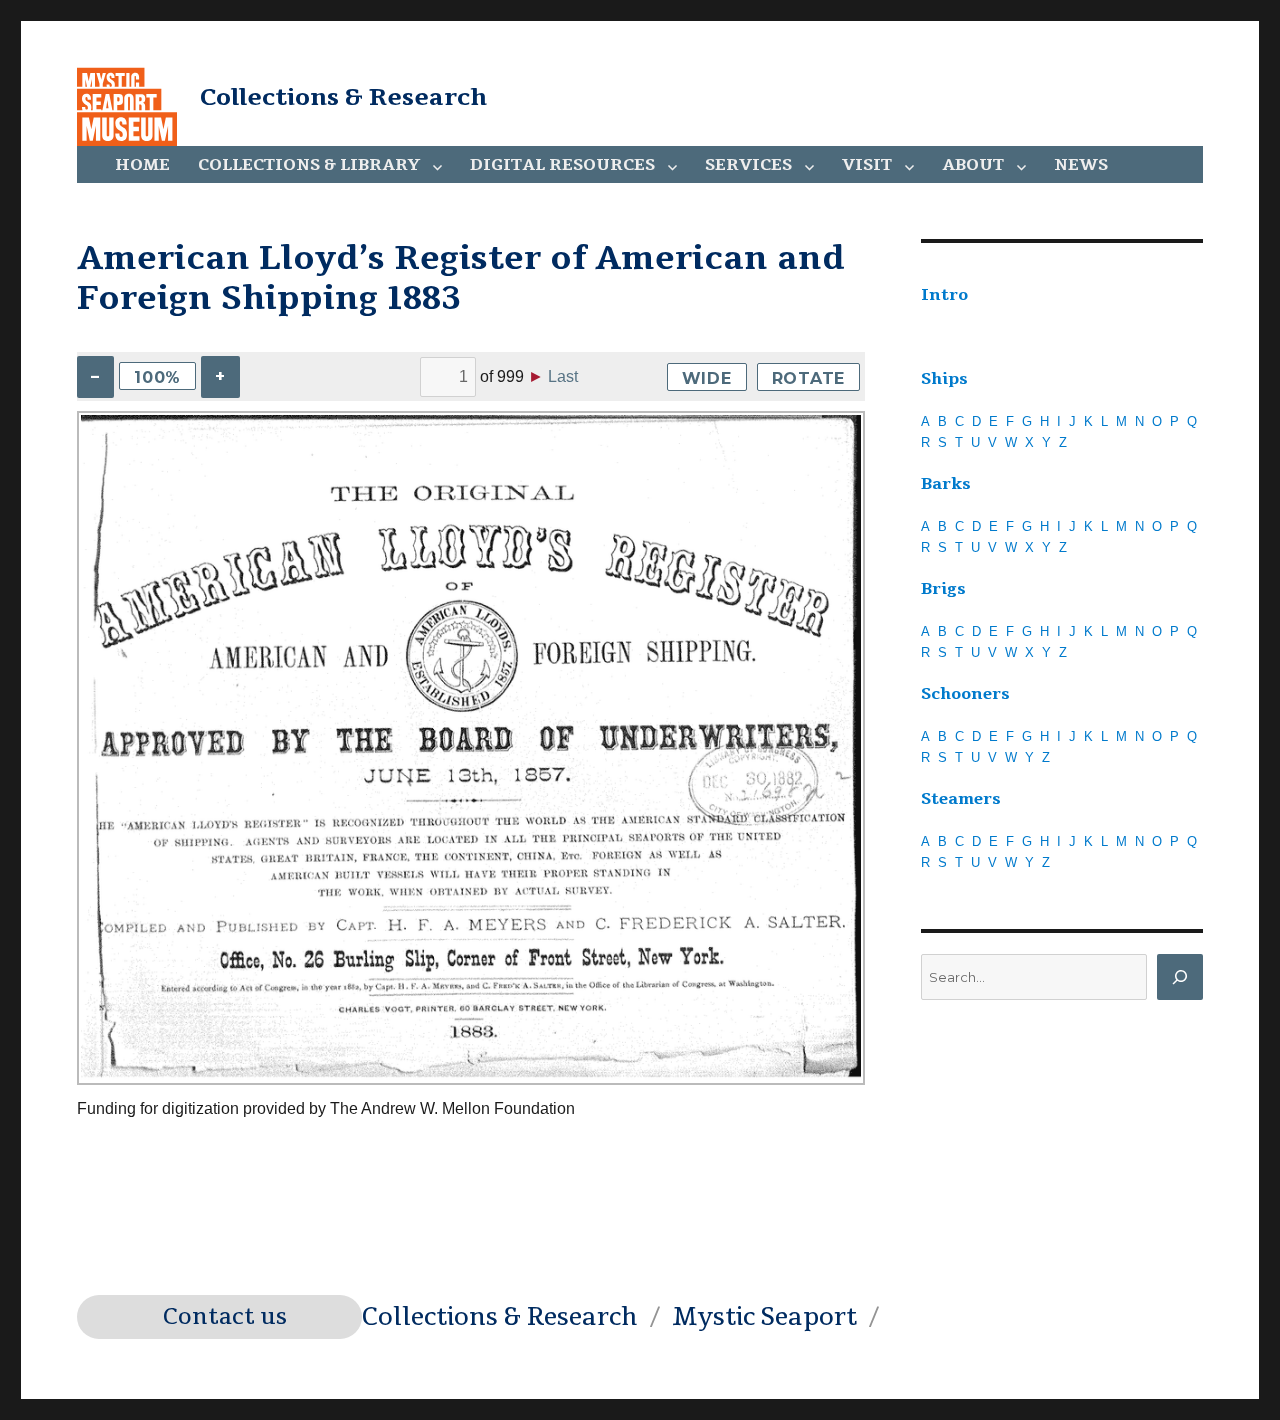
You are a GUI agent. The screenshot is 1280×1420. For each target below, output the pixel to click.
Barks (946, 484)
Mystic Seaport (764, 1317)
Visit (867, 165)
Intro (944, 295)
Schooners (965, 694)
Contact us (225, 1317)
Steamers (961, 799)
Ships (944, 379)
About (973, 165)
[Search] (1180, 977)
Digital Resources (562, 165)
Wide (707, 378)
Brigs (943, 589)
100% (157, 377)
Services (748, 165)
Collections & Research (343, 97)
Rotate (809, 378)
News (1081, 165)
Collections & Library (309, 165)
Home (142, 165)
